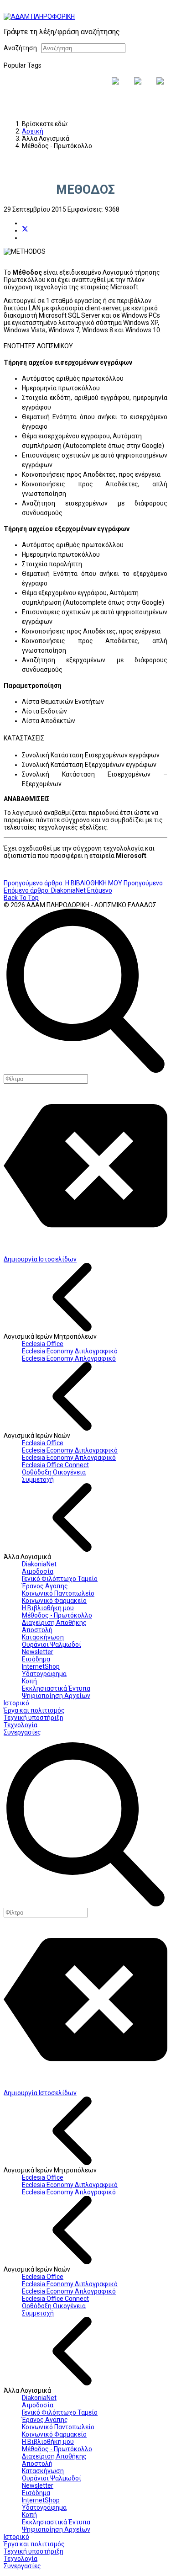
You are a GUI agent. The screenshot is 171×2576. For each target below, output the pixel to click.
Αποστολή (37, 1630)
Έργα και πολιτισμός (34, 1710)
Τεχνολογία (21, 1725)
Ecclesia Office (43, 1344)
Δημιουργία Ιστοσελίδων (40, 1259)
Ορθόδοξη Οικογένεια (54, 1472)
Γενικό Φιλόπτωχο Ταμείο (60, 1579)
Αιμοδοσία (38, 1571)
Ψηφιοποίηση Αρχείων (56, 1696)
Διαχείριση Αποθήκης (54, 1623)
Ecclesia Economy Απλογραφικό (69, 1358)
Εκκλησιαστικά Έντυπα (56, 1688)
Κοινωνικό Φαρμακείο (54, 1601)
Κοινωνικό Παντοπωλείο (58, 1593)
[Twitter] (25, 230)
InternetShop (41, 1666)
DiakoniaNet (39, 1564)
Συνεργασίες (22, 1732)
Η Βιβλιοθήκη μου (48, 1608)
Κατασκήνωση (43, 1637)
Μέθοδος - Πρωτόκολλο (57, 1615)
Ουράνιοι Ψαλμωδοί (52, 1645)
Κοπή (29, 1681)
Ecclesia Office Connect (55, 1465)
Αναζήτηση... (22, 48)
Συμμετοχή (38, 1480)
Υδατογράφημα (44, 1674)
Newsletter (38, 1652)
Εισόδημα (36, 1659)
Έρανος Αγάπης (45, 1586)
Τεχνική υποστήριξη (34, 1718)
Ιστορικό (16, 1703)
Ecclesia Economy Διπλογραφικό (70, 1351)
